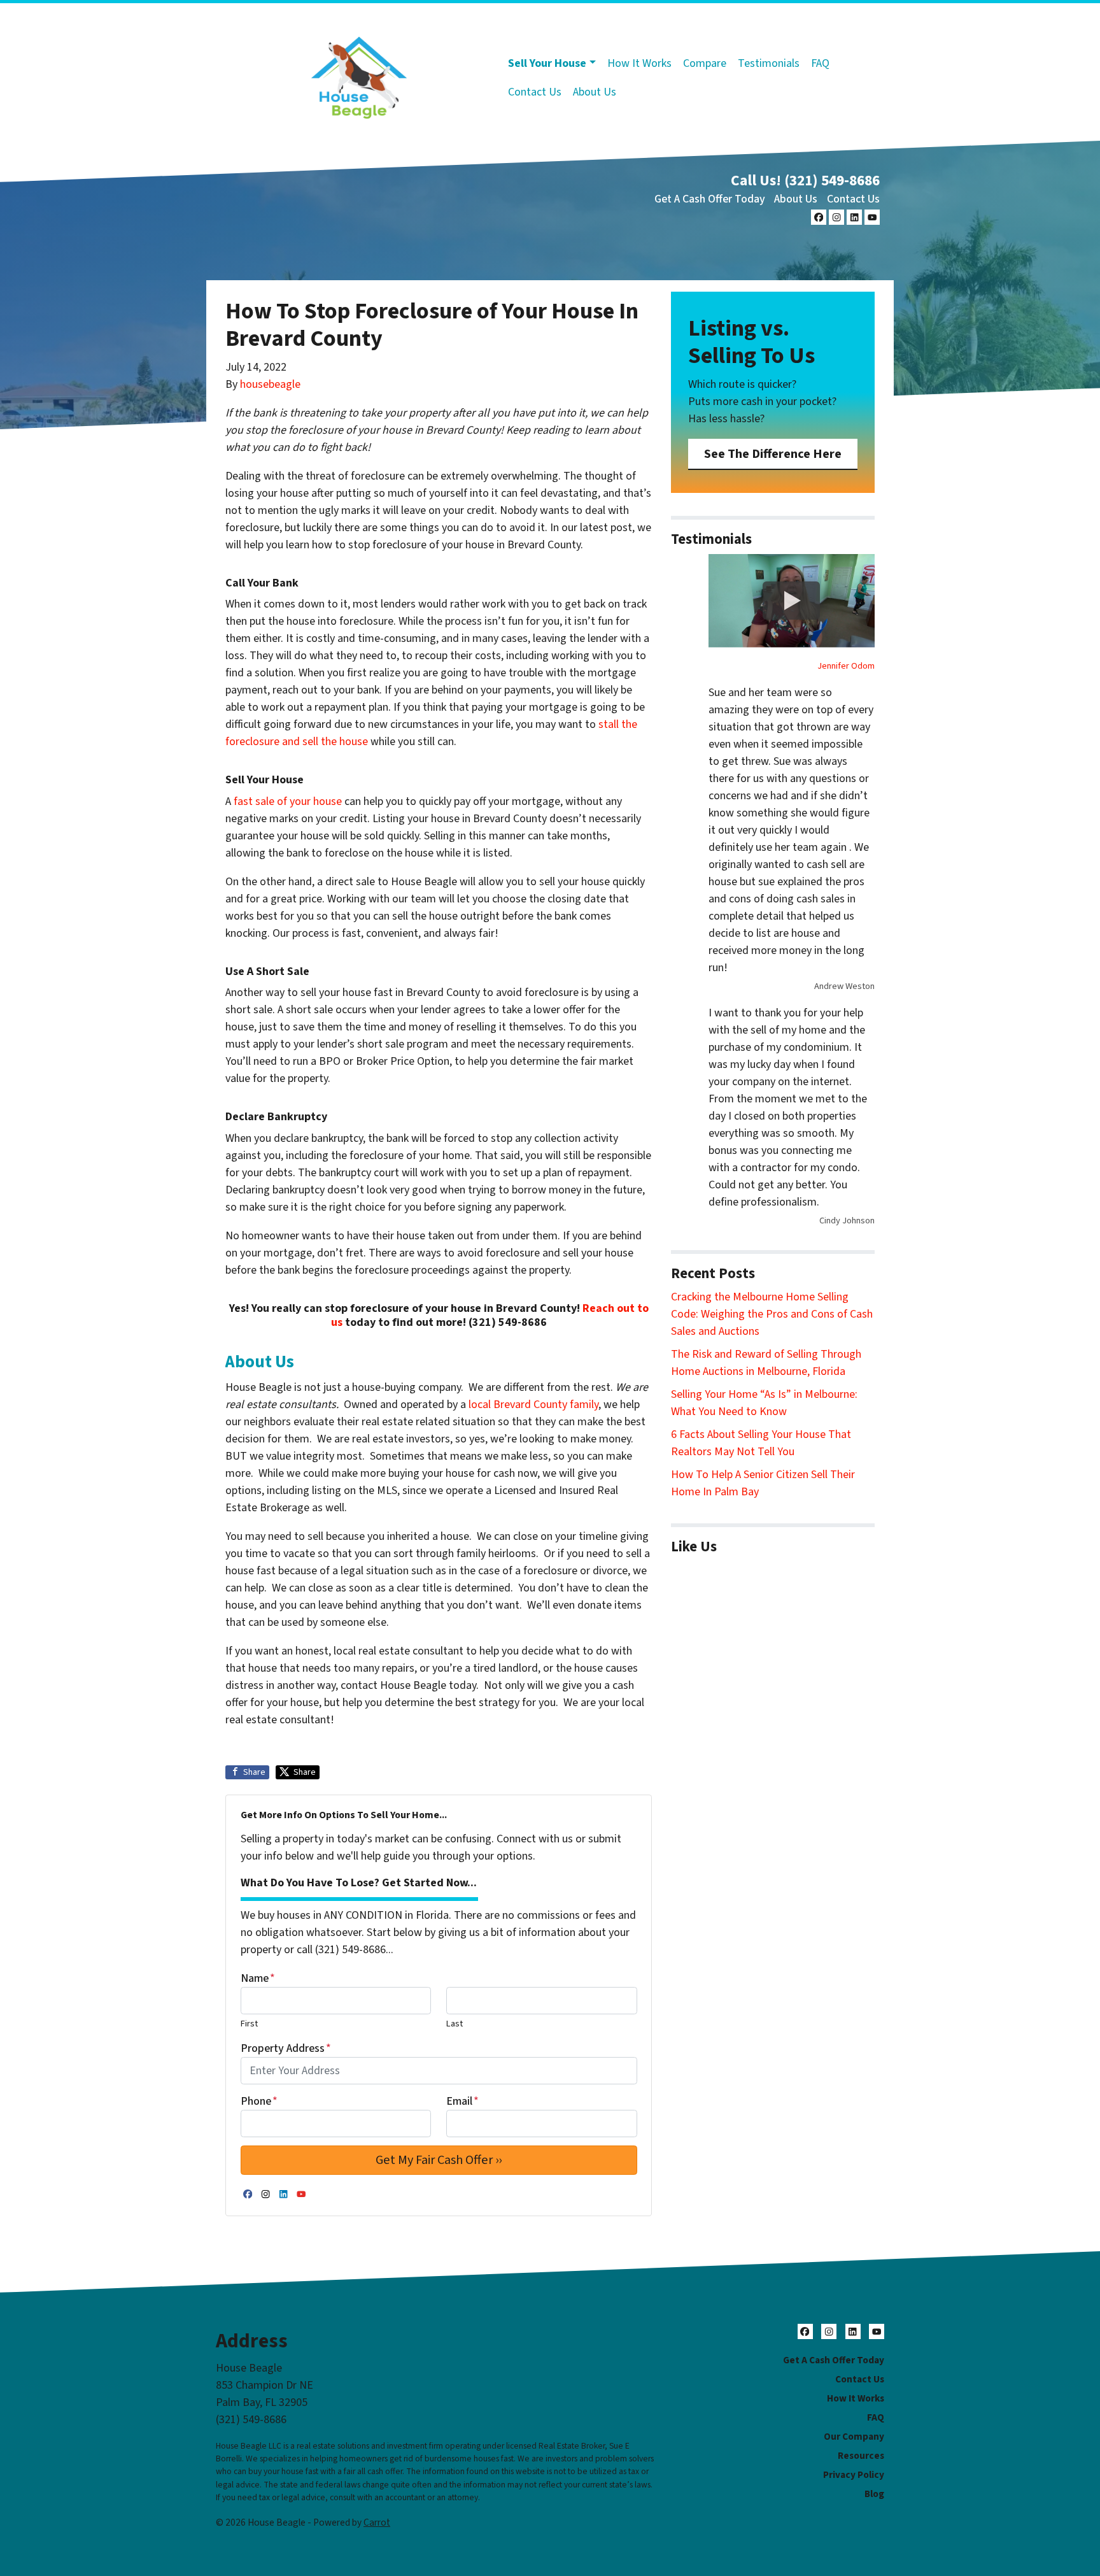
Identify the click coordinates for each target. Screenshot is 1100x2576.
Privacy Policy (854, 2475)
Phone (259, 2101)
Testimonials (769, 63)
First (249, 2024)
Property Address (286, 2048)
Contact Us (535, 92)
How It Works (639, 63)
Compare (705, 63)
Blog (874, 2494)
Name (258, 1978)
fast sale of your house (288, 801)
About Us (595, 92)
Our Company (854, 2437)
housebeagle (270, 384)
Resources (861, 2456)
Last (455, 2024)
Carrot (377, 2523)
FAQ (820, 63)
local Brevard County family (533, 1405)
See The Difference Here (773, 454)
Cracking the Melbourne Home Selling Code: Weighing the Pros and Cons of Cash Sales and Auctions (772, 1314)
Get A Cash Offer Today (710, 199)
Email (462, 2101)
